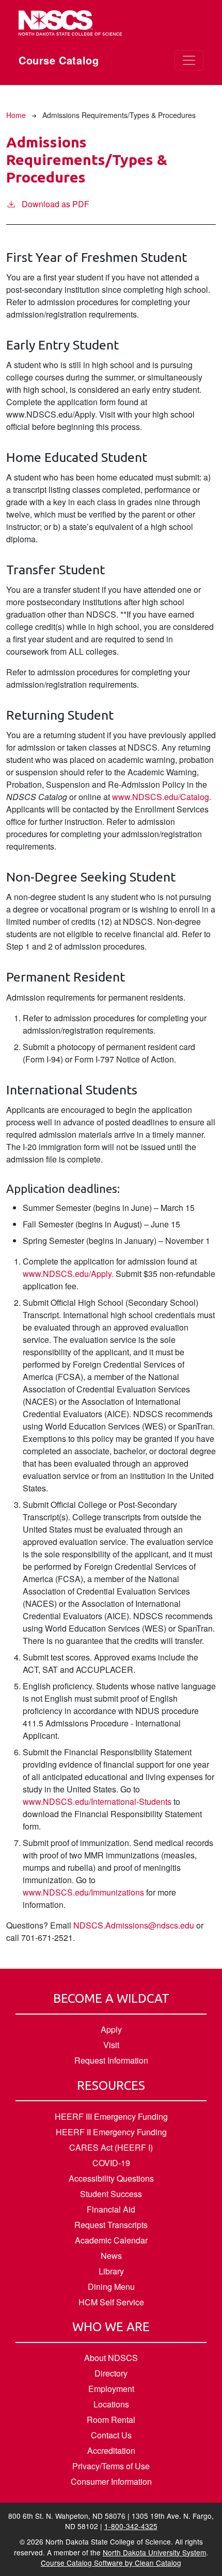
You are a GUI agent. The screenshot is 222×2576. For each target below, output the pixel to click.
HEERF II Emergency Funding (111, 2132)
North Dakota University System (154, 2552)
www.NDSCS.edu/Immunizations (83, 1892)
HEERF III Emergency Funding (111, 2116)
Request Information (111, 2060)
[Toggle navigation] (189, 60)
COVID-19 (111, 2163)
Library (111, 2271)
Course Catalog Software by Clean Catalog (111, 2563)
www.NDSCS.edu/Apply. (68, 1274)
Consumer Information (111, 2481)
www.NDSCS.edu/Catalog (161, 797)
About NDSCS (111, 2358)
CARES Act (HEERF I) (111, 2147)
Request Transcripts (111, 2225)
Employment (111, 2389)
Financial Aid (111, 2209)
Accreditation (111, 2450)
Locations (111, 2404)
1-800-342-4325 (131, 2526)
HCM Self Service (111, 2302)
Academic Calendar (111, 2240)
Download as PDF (55, 204)
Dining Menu (111, 2287)
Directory (111, 2373)
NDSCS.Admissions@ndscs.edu (134, 1925)
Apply (111, 2029)
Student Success (111, 2194)
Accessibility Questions (111, 2178)
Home (16, 115)
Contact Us (111, 2435)
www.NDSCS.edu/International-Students (97, 1801)
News (111, 2256)
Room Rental (111, 2420)
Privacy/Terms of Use (111, 2466)
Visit (111, 2045)
